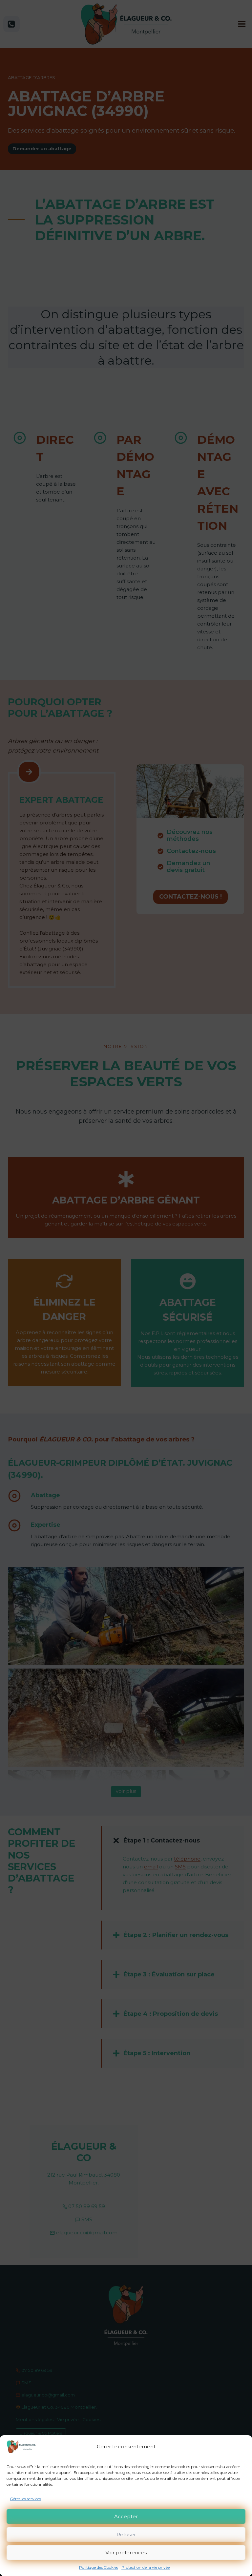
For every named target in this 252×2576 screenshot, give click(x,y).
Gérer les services (25, 2499)
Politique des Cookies (99, 2567)
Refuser (126, 2534)
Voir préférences (126, 2553)
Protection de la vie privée (146, 2567)
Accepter (126, 2516)
